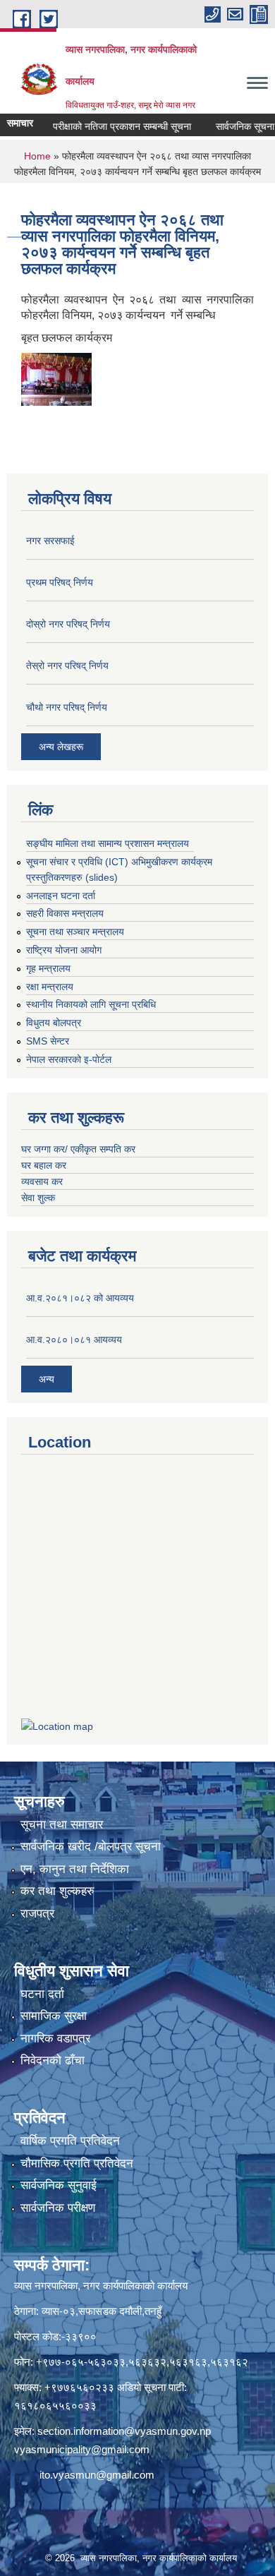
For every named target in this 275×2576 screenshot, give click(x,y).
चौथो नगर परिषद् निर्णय (67, 707)
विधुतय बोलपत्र (54, 1023)
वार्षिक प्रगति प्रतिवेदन (70, 2141)
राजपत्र (37, 1914)
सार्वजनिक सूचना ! (232, 126)
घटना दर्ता (42, 1994)
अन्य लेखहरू (61, 747)
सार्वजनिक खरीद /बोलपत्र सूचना (91, 1847)
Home (37, 156)
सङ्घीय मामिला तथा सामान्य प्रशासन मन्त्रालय (108, 843)
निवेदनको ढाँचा (53, 2060)
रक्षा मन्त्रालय (50, 987)
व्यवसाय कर (42, 1181)
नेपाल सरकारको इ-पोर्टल (69, 1059)
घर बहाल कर (44, 1165)
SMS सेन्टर (48, 1041)
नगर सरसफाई (50, 541)
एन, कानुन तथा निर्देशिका (75, 1869)
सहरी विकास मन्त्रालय (65, 913)
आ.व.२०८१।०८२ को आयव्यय (80, 1298)
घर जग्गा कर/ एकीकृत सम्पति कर (78, 1149)
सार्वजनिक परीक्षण (58, 2208)
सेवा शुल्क (38, 1198)
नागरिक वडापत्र (55, 2039)
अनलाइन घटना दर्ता (61, 896)
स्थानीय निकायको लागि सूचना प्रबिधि (91, 1004)
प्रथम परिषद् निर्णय (60, 582)
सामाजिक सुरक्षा (54, 2016)
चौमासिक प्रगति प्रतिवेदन (77, 2163)
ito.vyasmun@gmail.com (97, 2475)
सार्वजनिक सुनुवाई (59, 2185)
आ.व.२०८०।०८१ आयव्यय (74, 1340)
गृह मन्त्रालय (48, 968)
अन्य (47, 1379)
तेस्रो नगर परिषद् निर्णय (67, 666)
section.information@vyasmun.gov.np (124, 2431)
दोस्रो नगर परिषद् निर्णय (68, 624)
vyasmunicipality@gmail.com (82, 2449)
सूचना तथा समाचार (62, 1825)
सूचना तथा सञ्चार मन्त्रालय (75, 932)
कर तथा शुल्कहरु (57, 1891)
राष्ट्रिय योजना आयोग (64, 950)
